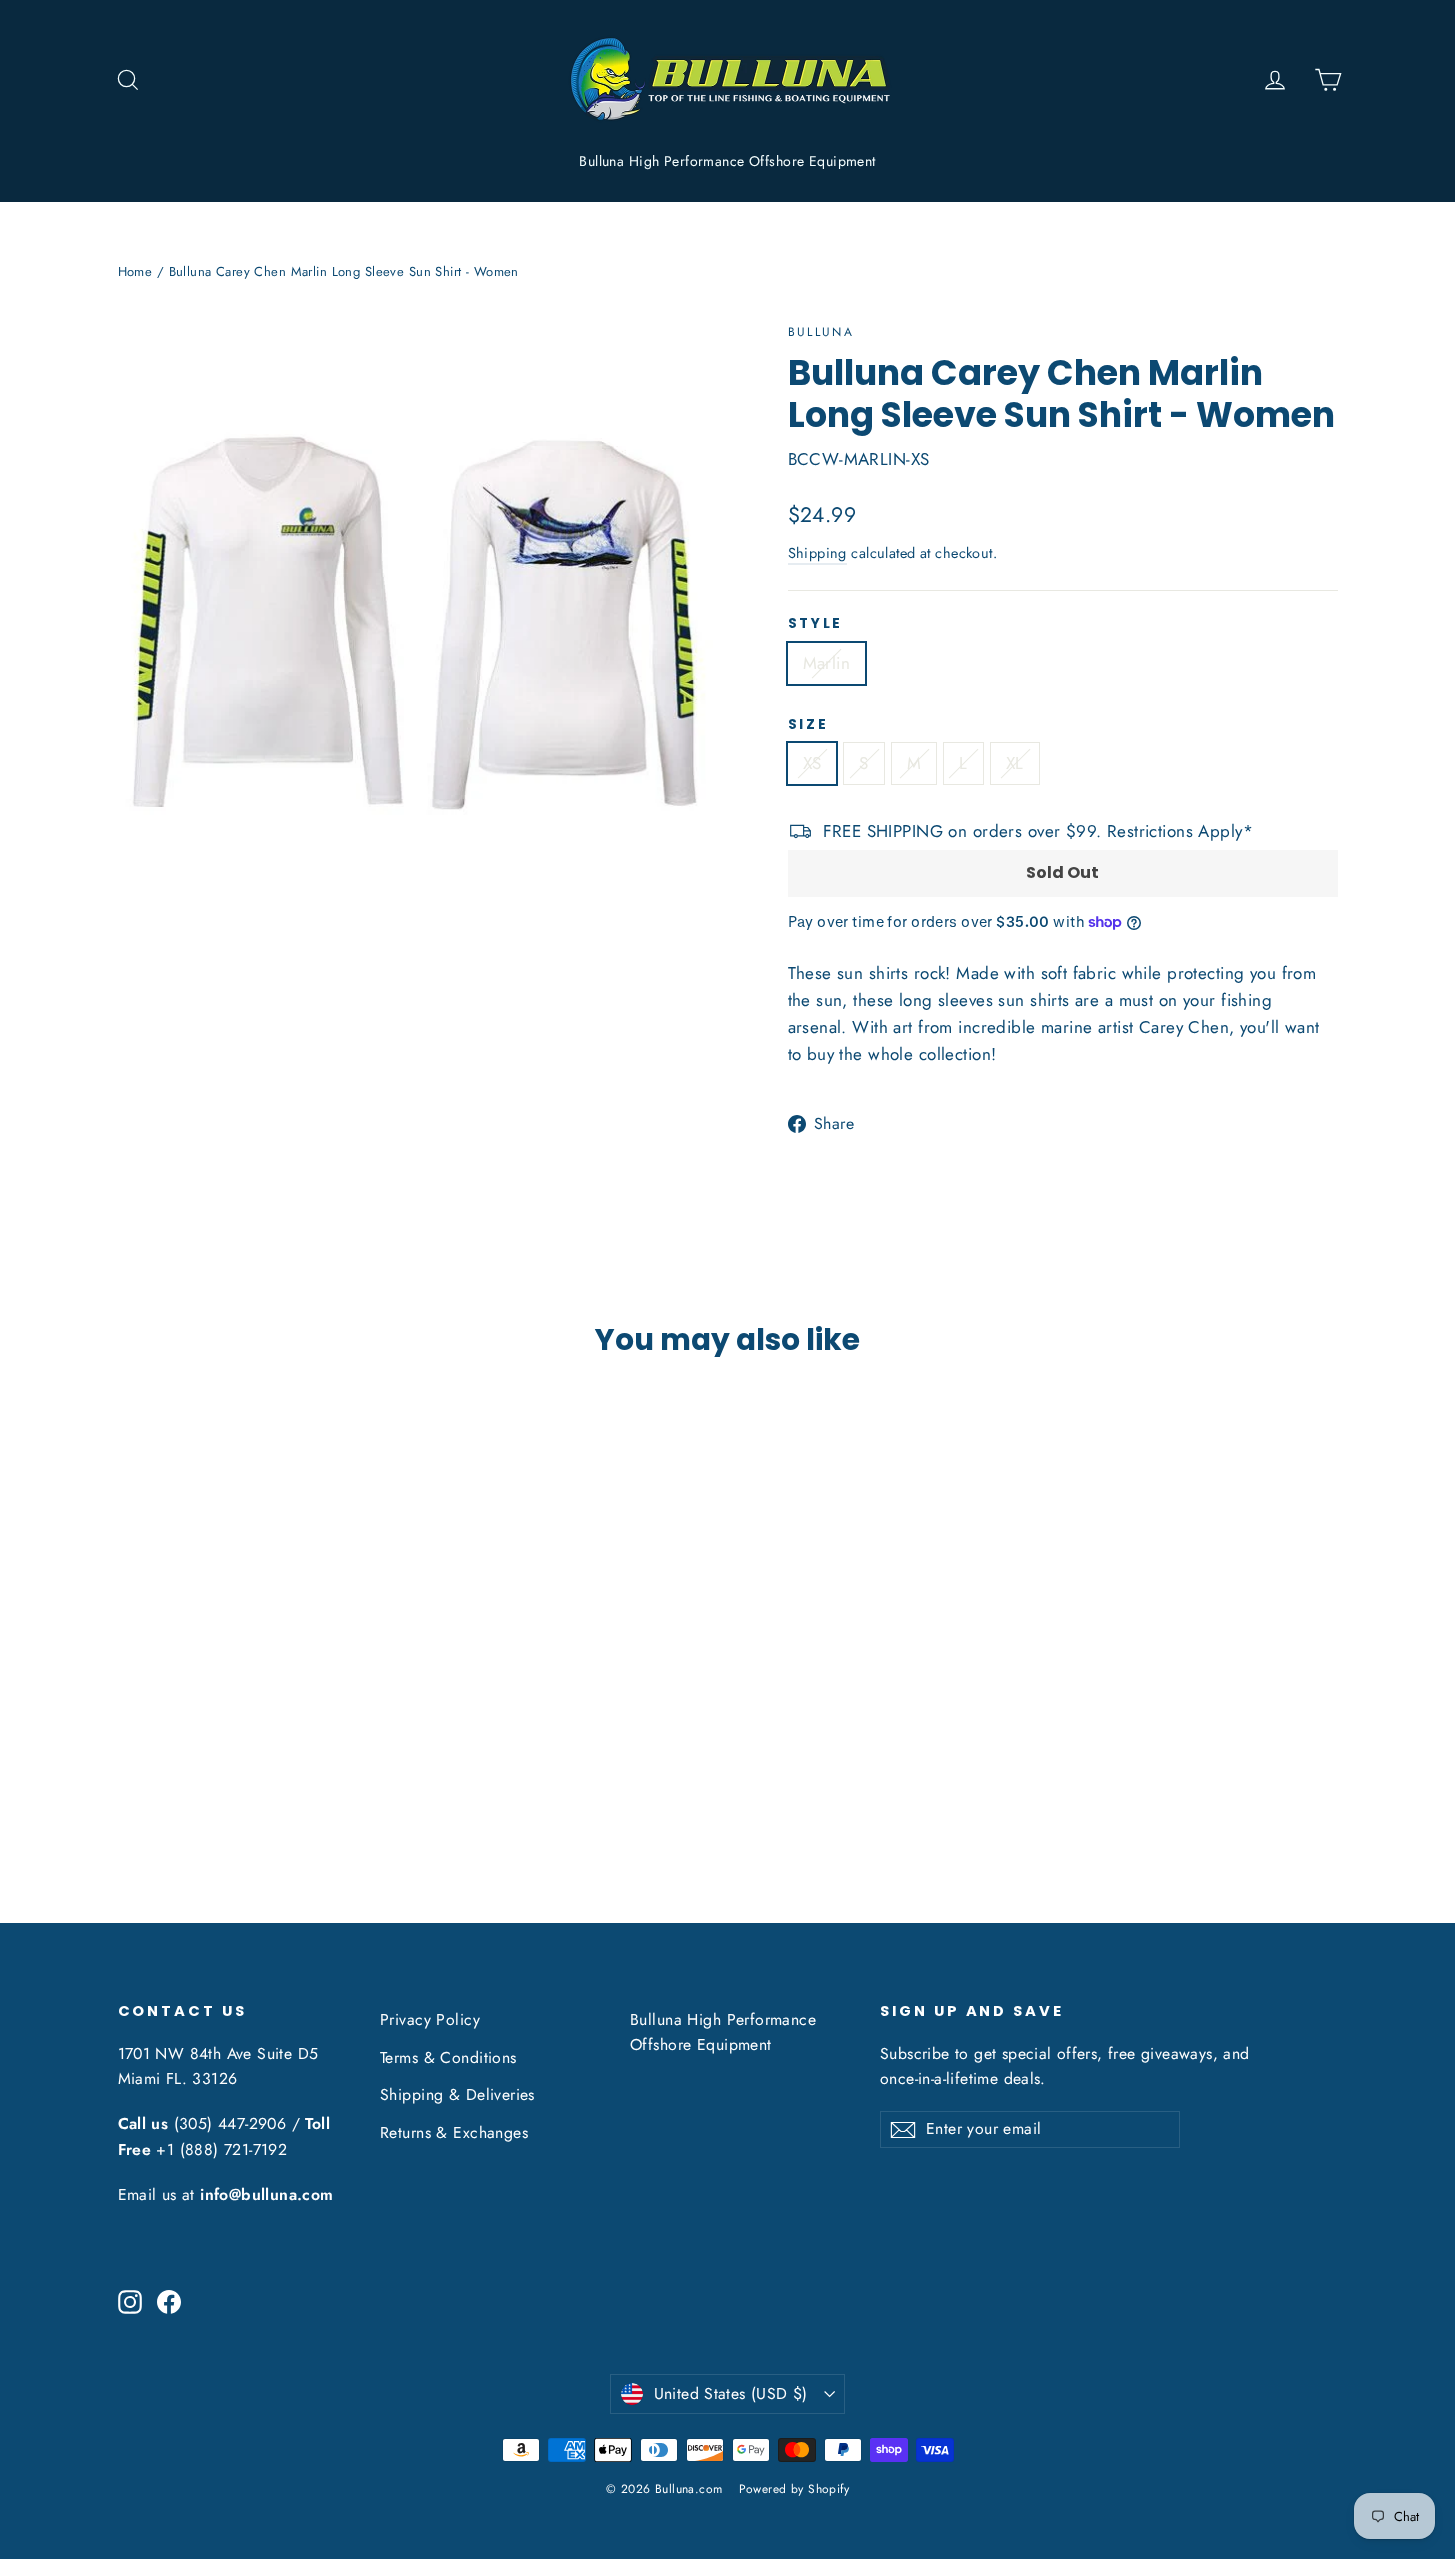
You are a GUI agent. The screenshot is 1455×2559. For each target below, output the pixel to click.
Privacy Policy (430, 2019)
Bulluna (821, 332)
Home (135, 271)
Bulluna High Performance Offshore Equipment (727, 161)
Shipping (817, 553)
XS (812, 763)
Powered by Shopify (794, 2489)
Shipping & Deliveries (457, 2094)
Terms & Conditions (448, 2057)
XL (1015, 763)
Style (816, 624)
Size (808, 725)
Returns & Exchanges (454, 2132)
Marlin (827, 663)
